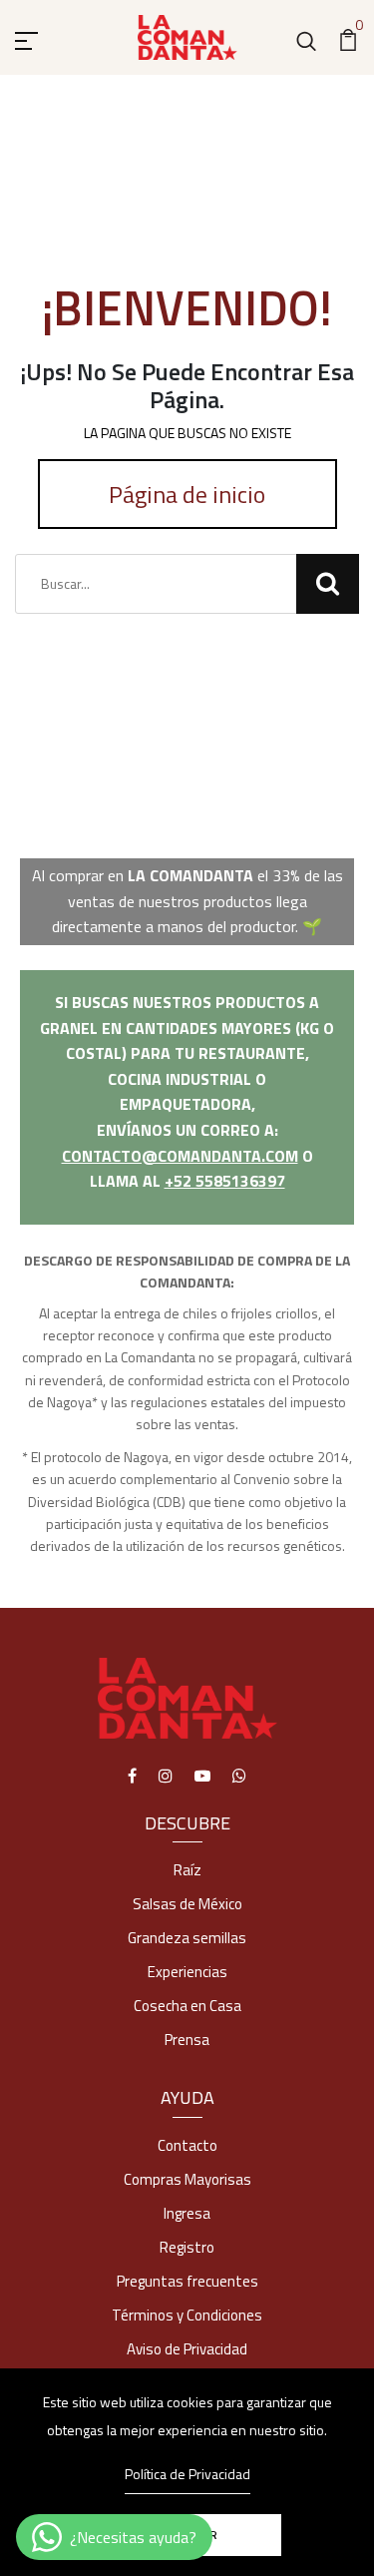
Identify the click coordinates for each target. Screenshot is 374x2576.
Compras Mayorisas (187, 2179)
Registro (187, 2247)
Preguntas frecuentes (187, 2281)
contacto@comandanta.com (180, 1156)
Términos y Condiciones (187, 2315)
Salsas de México (187, 1904)
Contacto (187, 2145)
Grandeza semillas (187, 1938)
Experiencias (187, 1972)
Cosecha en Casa (187, 2006)
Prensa (187, 2040)
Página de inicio (187, 494)
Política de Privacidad (187, 2474)
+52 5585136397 (225, 1181)
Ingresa (187, 2213)
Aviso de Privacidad (187, 2349)
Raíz (187, 1870)
